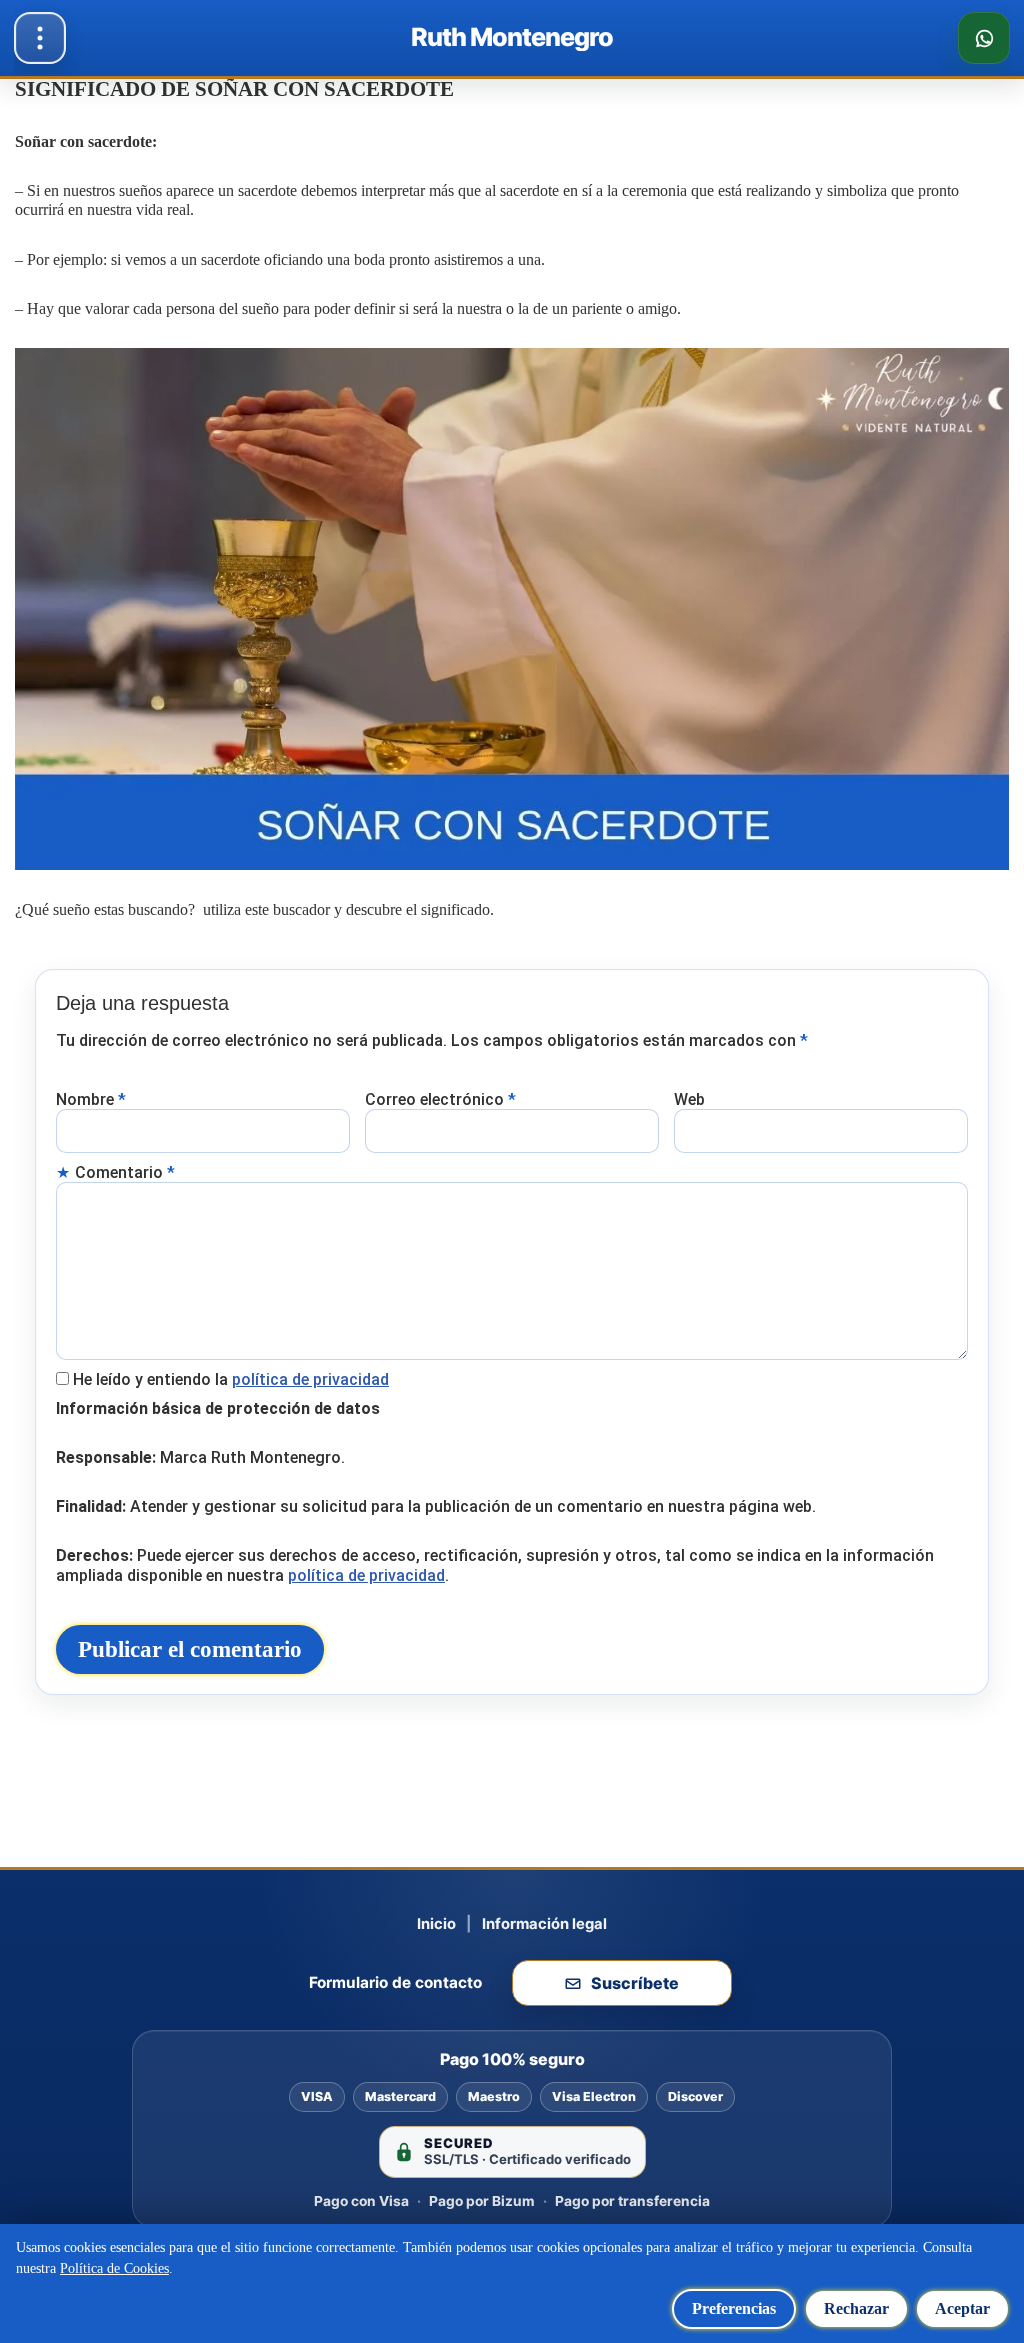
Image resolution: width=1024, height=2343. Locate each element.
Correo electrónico (440, 1099)
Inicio (436, 1924)
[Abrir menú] (40, 38)
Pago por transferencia (632, 2201)
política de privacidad (310, 1379)
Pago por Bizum (482, 2201)
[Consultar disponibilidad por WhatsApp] (984, 38)
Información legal (544, 1924)
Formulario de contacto (395, 1982)
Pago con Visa (361, 2201)
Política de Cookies (114, 2268)
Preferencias (734, 2308)
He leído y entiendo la (231, 1379)
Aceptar (962, 2308)
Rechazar (856, 2308)
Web (689, 1099)
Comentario (125, 1172)
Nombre (91, 1099)
